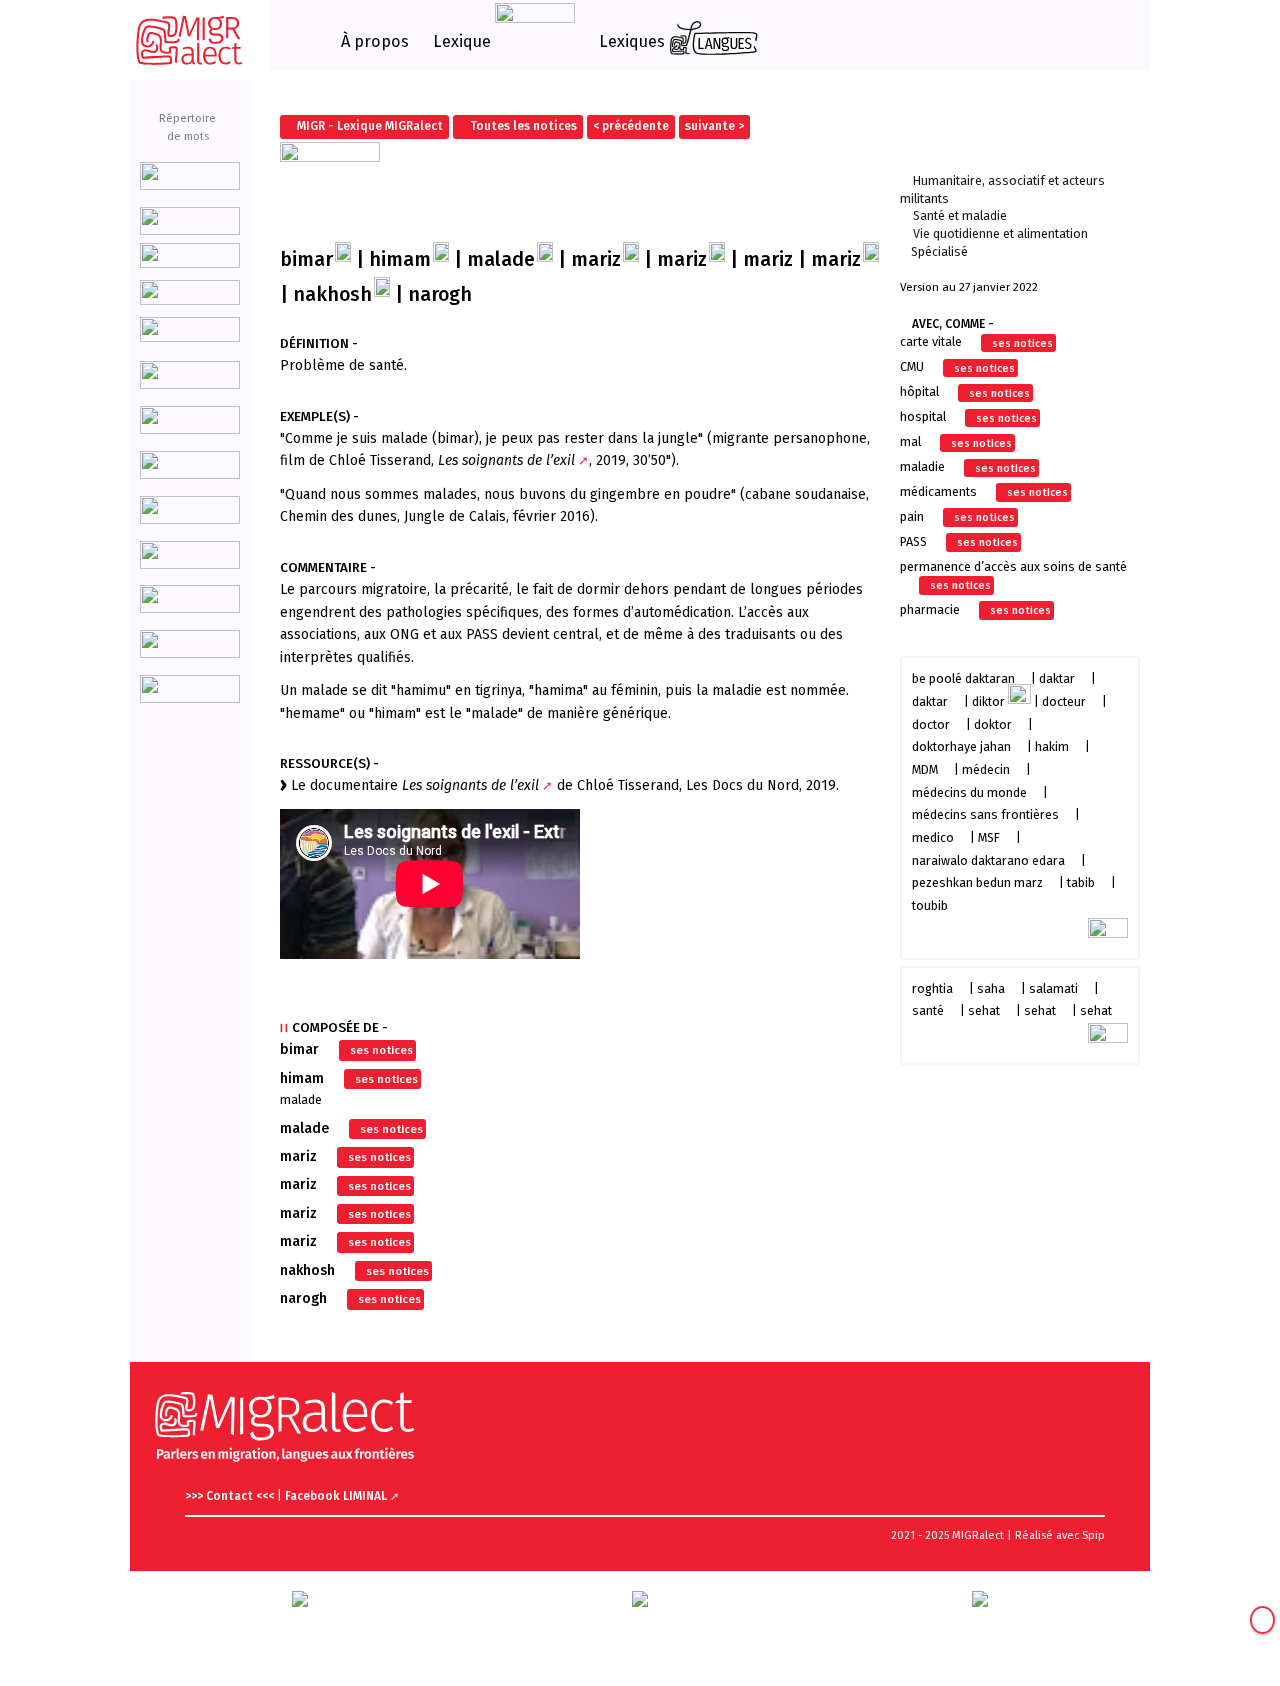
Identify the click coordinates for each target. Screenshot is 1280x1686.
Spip (1093, 1535)
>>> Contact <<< (231, 1496)
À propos (375, 42)
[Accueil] (190, 40)
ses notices (381, 1050)
